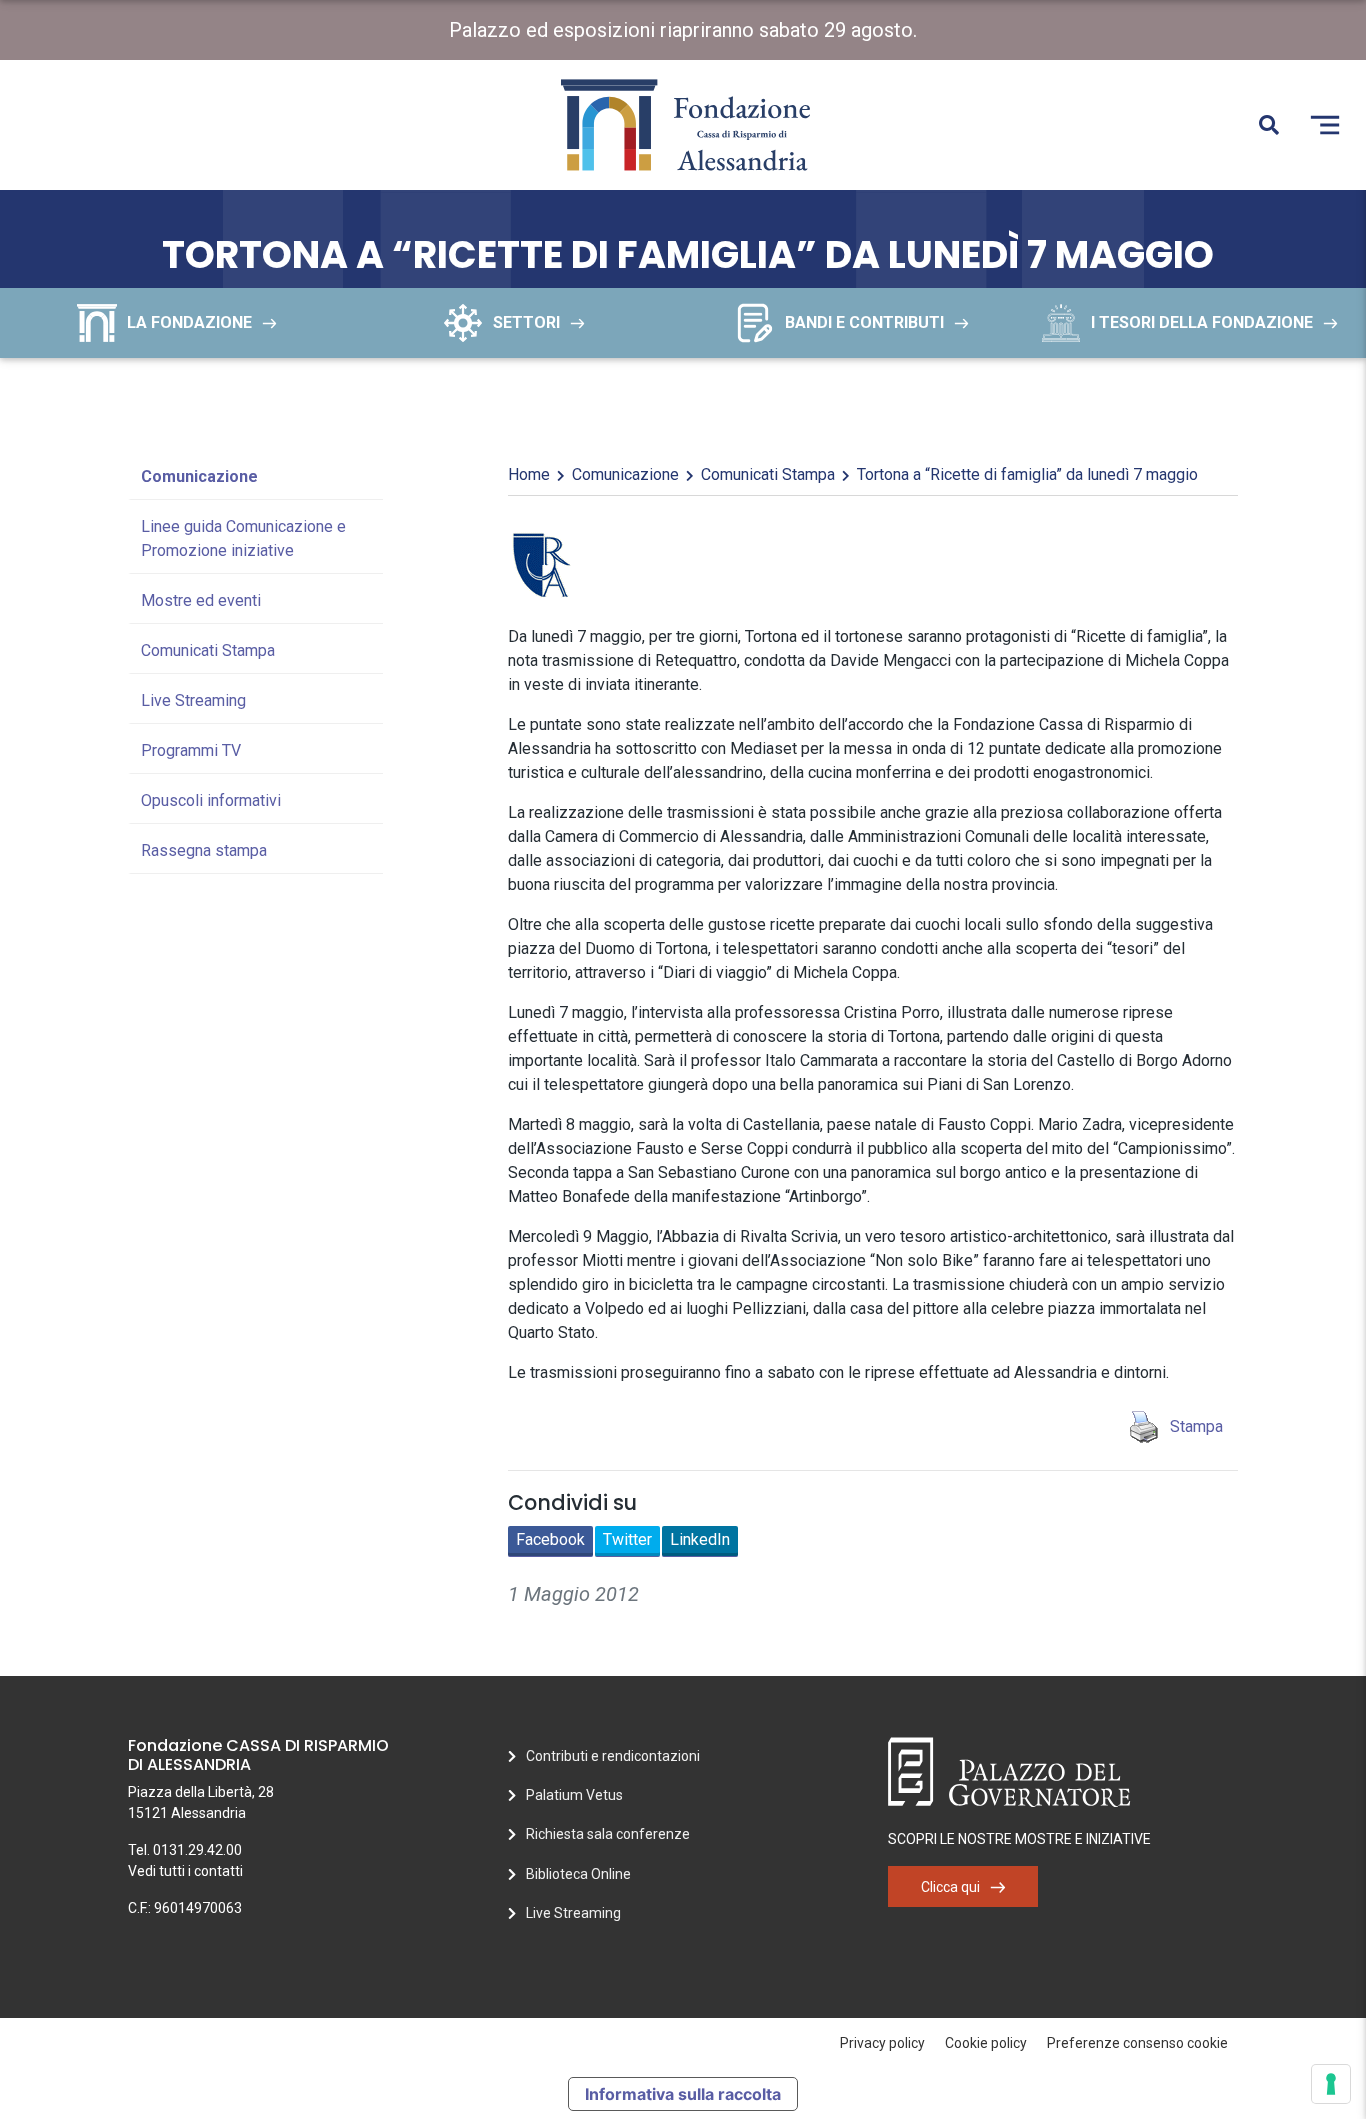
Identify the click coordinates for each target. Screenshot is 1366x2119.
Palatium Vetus (574, 1795)
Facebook (550, 1539)
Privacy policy (882, 2043)
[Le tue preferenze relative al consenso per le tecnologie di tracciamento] (1331, 2084)
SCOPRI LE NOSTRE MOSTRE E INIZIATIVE (1019, 1839)
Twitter (627, 1539)
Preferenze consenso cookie (1137, 2043)
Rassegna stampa (204, 850)
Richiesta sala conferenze (608, 1834)
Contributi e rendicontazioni (613, 1756)
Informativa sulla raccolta (683, 2094)
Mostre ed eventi (201, 600)
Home (529, 474)
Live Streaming (193, 700)
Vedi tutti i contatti (185, 1871)
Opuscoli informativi (211, 800)
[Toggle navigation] (1325, 125)
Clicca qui (950, 1887)
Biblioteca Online (578, 1874)
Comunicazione (199, 476)
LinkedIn (700, 1539)
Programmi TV (191, 750)
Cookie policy (986, 2043)
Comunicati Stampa (208, 650)
